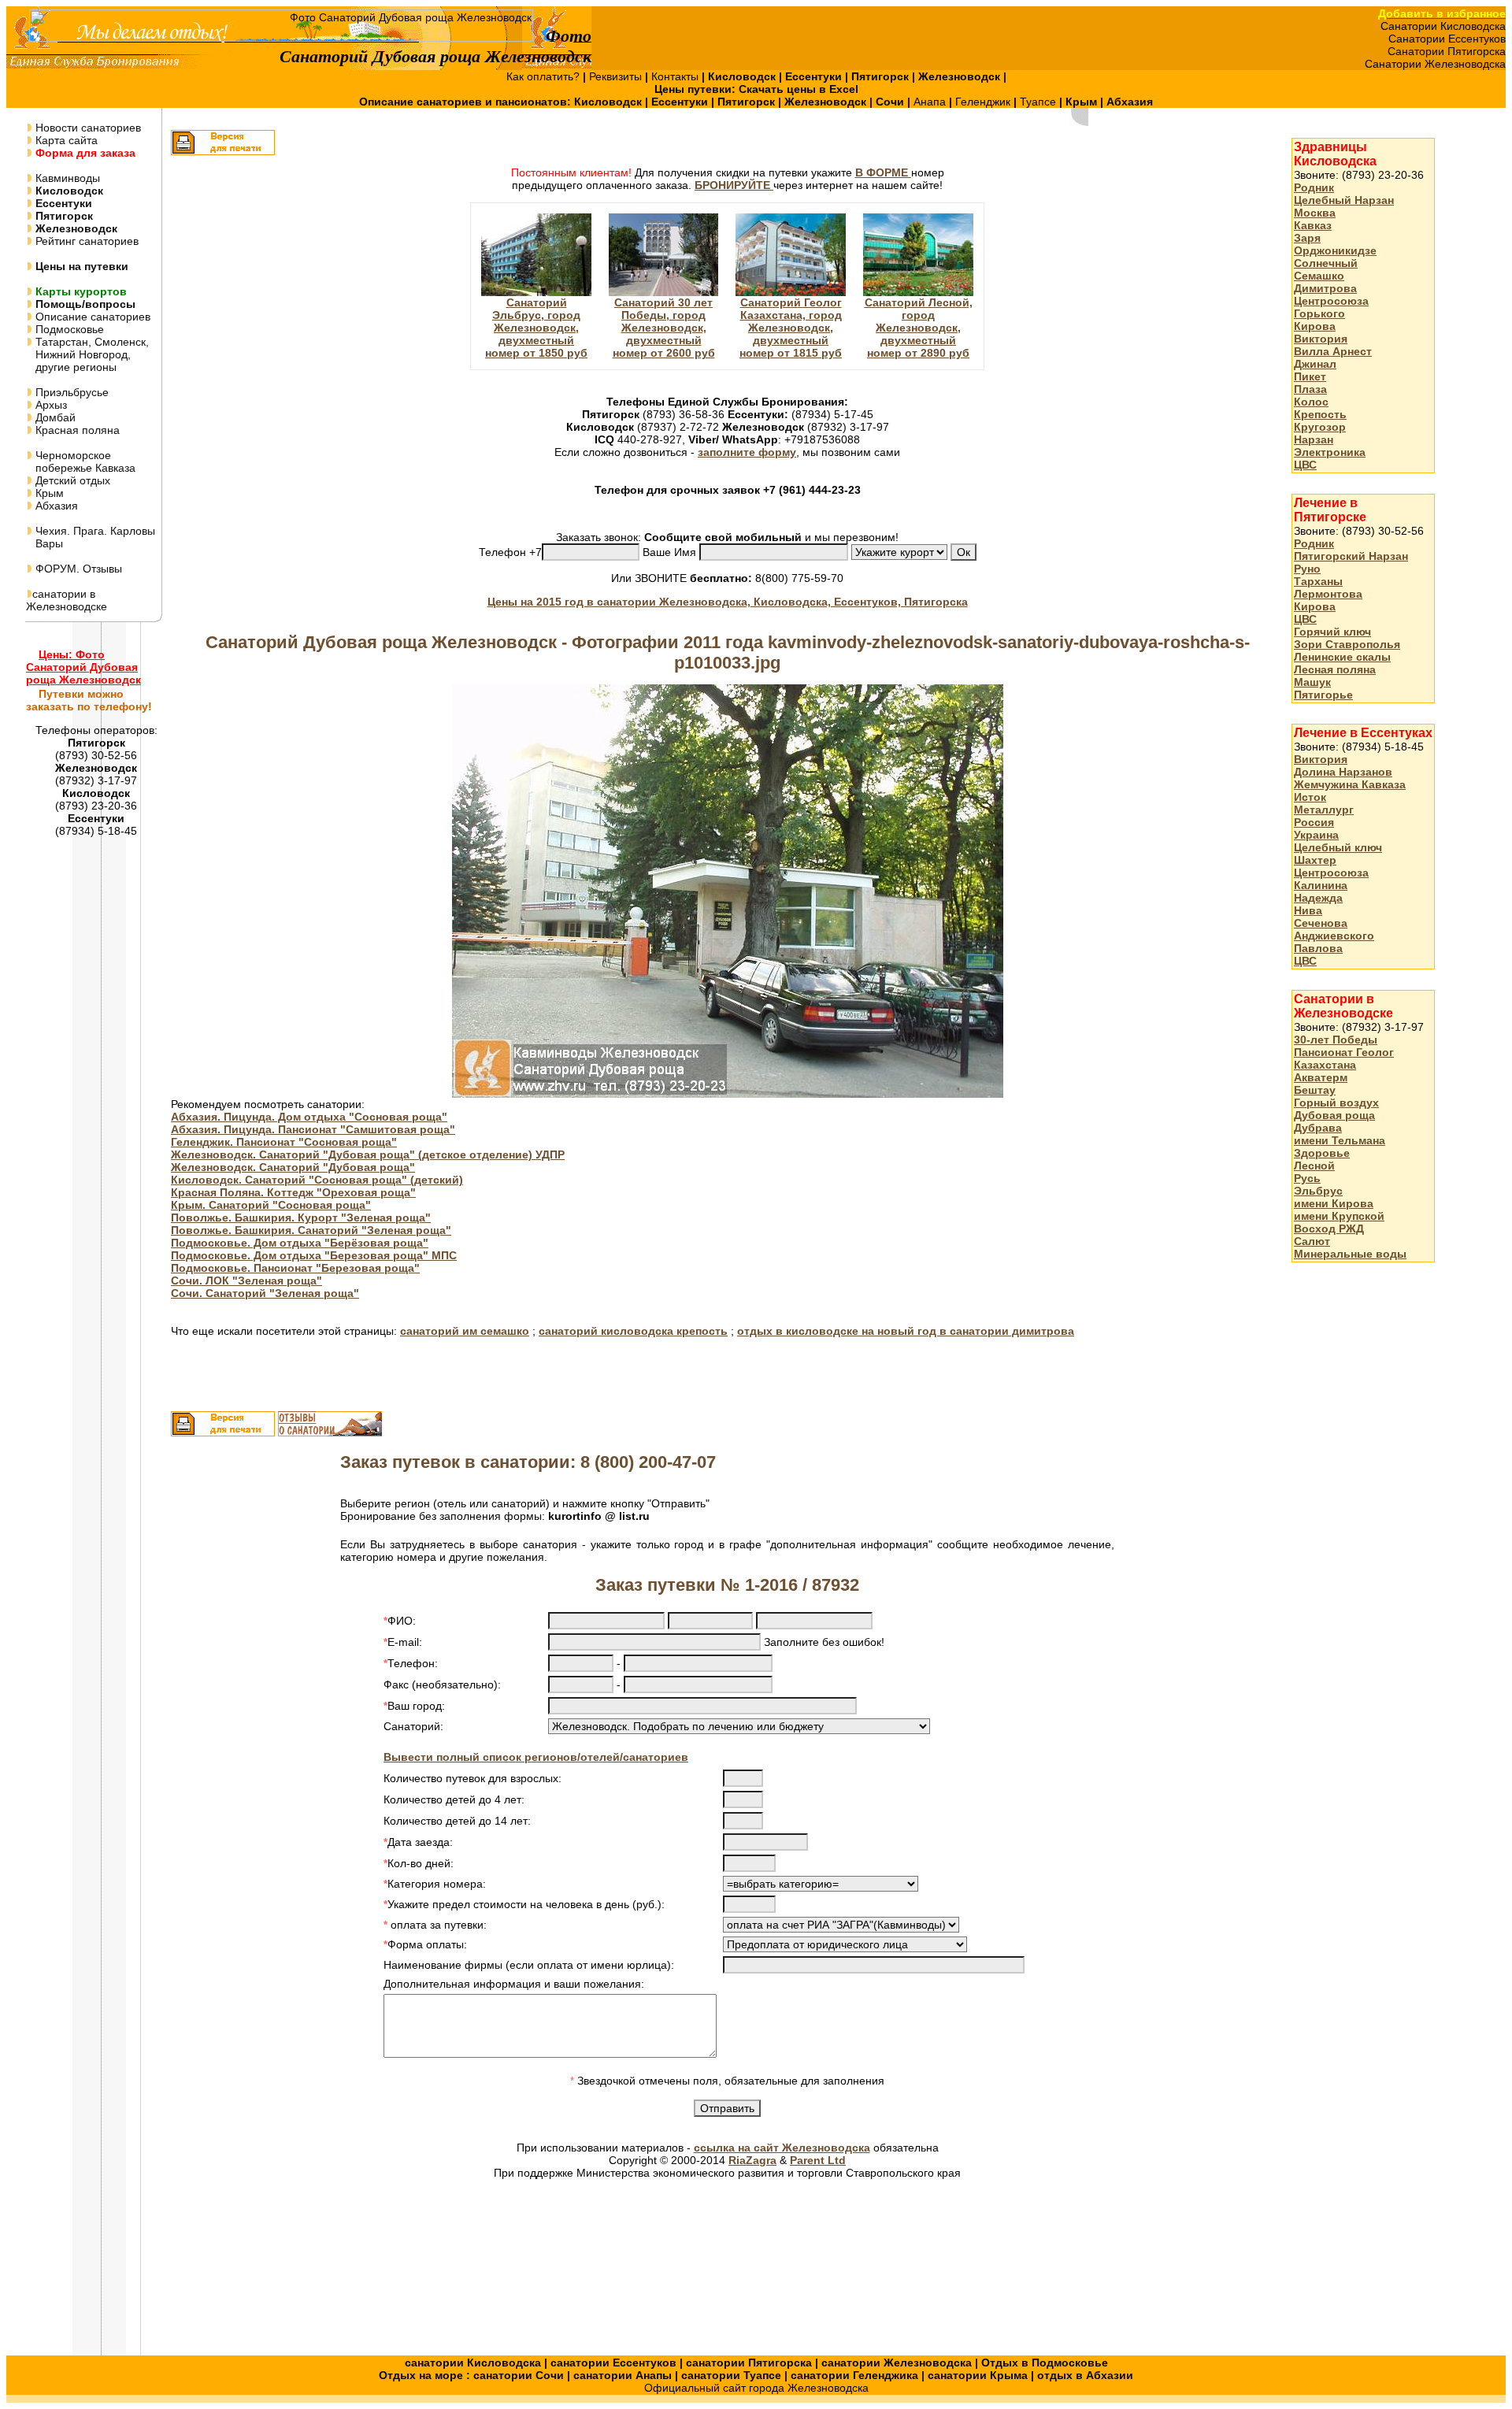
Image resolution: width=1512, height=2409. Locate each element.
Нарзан (1314, 439)
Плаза (1310, 389)
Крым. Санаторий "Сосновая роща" (271, 1205)
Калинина (1321, 885)
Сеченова (1321, 923)
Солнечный (1326, 263)
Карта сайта (65, 140)
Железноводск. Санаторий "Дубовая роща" (293, 1167)
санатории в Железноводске (67, 600)
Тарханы (1318, 581)
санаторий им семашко (465, 1331)
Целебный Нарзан (1344, 200)
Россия (1314, 822)
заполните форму (747, 452)
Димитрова (1325, 288)
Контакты (676, 76)
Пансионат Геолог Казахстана (1344, 1058)
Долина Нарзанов (1343, 772)
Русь (1307, 1178)
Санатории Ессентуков (1447, 39)
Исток (1310, 797)
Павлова (1318, 948)
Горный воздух (1336, 1103)
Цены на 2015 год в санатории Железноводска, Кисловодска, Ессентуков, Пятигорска (728, 602)
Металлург (1324, 810)
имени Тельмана (1340, 1140)
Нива (1308, 910)
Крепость (1320, 414)
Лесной (1314, 1166)
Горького (1319, 313)
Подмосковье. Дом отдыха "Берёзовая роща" (300, 1243)
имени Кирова (1334, 1203)
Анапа (931, 102)
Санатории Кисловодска (1443, 26)
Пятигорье (1323, 695)
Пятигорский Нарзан (1351, 556)
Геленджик (984, 102)
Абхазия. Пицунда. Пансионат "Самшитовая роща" (313, 1129)
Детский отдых (71, 480)
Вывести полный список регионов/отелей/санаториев (536, 1757)
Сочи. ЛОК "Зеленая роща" (246, 1280)
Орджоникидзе (1335, 250)
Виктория (1321, 339)
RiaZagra (752, 2160)
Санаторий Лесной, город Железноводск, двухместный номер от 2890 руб (919, 328)
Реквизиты (617, 76)
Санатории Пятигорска (1447, 51)
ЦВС (1305, 465)
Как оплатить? (545, 76)
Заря (1307, 238)
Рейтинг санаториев (85, 241)
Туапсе (1038, 102)
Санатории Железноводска (1435, 64)
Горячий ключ (1332, 632)
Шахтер (1315, 860)
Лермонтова (1328, 594)
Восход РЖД (1329, 1229)
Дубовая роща (1334, 1115)
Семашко (1319, 276)
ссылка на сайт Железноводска (782, 2148)
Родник (1314, 187)
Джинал (1315, 364)
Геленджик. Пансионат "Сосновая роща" (284, 1142)
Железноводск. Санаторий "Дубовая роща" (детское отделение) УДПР (368, 1154)
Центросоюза (1331, 301)
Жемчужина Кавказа (1350, 784)
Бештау (1315, 1090)
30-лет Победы (1336, 1040)
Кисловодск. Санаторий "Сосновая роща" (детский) (317, 1180)
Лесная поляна (1335, 669)
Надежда (1318, 898)
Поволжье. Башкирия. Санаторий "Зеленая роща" (311, 1230)
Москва (1315, 213)
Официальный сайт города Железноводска (756, 2388)
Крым (48, 493)
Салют (1312, 1241)
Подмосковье (68, 329)
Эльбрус (1318, 1191)
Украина (1316, 835)
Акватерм (1321, 1077)
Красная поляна (76, 430)
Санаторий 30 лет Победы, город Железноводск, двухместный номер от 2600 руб (664, 328)
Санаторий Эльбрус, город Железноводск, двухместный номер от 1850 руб (536, 328)
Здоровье (1322, 1153)
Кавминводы (66, 178)
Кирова (1315, 326)
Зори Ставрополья (1347, 644)
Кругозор (1320, 427)
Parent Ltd (818, 2160)
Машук (1312, 682)
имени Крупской (1339, 1216)
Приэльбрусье (70, 392)
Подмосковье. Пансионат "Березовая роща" (295, 1268)
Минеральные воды (1350, 1254)
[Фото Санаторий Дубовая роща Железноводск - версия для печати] (223, 151)
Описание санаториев (91, 317)
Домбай (54, 417)
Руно (1307, 569)
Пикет (1310, 376)
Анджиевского (1334, 936)
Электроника (1330, 452)
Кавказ (1313, 225)
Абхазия (55, 506)
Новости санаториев (87, 128)
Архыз (50, 405)
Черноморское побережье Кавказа (81, 461)
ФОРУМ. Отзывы (77, 569)
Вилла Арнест (1333, 351)
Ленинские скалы (1342, 657)
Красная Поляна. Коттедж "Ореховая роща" (293, 1192)
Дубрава (1318, 1128)
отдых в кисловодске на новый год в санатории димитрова (906, 1331)
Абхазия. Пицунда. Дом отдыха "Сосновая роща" (309, 1117)
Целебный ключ (1338, 847)
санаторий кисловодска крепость (633, 1331)
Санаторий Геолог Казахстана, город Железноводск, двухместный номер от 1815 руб (791, 328)
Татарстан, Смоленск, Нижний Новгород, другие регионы (87, 354)
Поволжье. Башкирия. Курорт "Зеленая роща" (301, 1217)
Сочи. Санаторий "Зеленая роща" (265, 1293)
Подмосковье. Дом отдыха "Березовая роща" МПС (314, 1255)
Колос (1311, 402)
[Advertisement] (1354, 1524)
